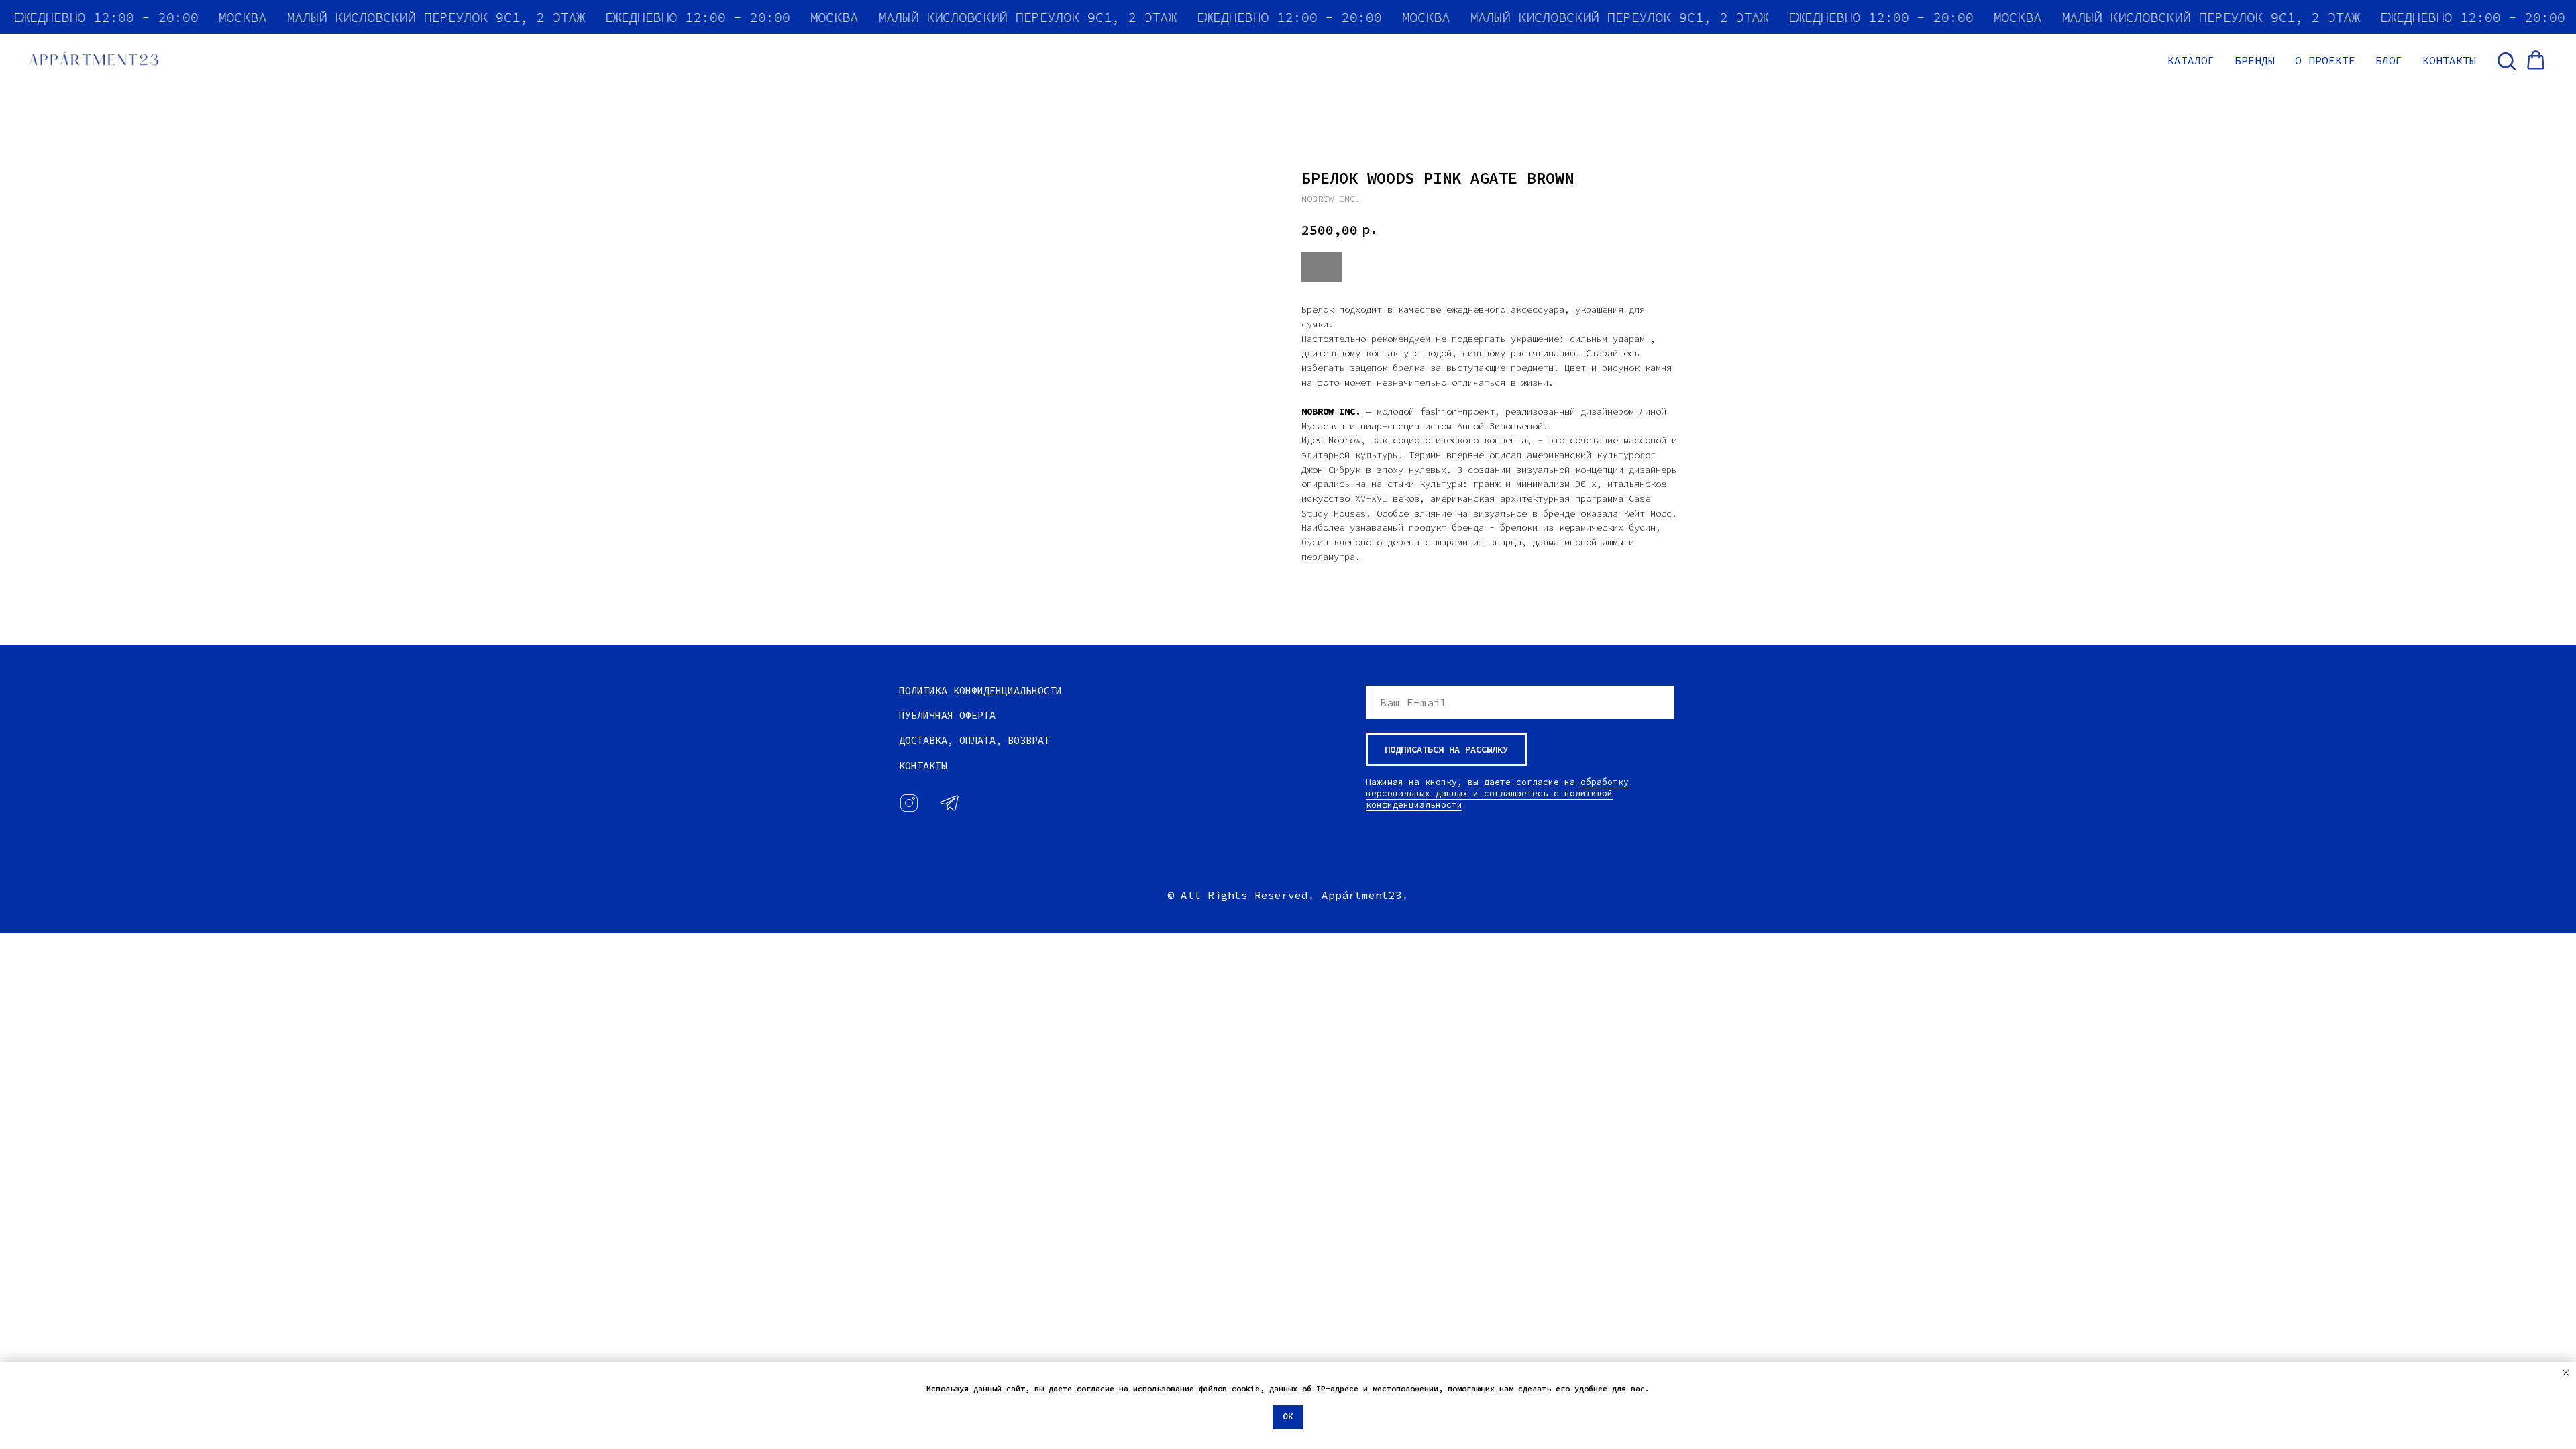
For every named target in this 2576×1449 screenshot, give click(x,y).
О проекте (2325, 60)
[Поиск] (2506, 60)
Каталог (2191, 60)
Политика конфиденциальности (980, 691)
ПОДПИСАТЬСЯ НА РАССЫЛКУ (1446, 749)
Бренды (2255, 60)
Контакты (2449, 60)
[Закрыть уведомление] (2566, 1373)
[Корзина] (2536, 60)
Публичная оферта (947, 715)
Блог (2389, 60)
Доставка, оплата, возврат (974, 740)
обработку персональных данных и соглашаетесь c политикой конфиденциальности (1497, 793)
